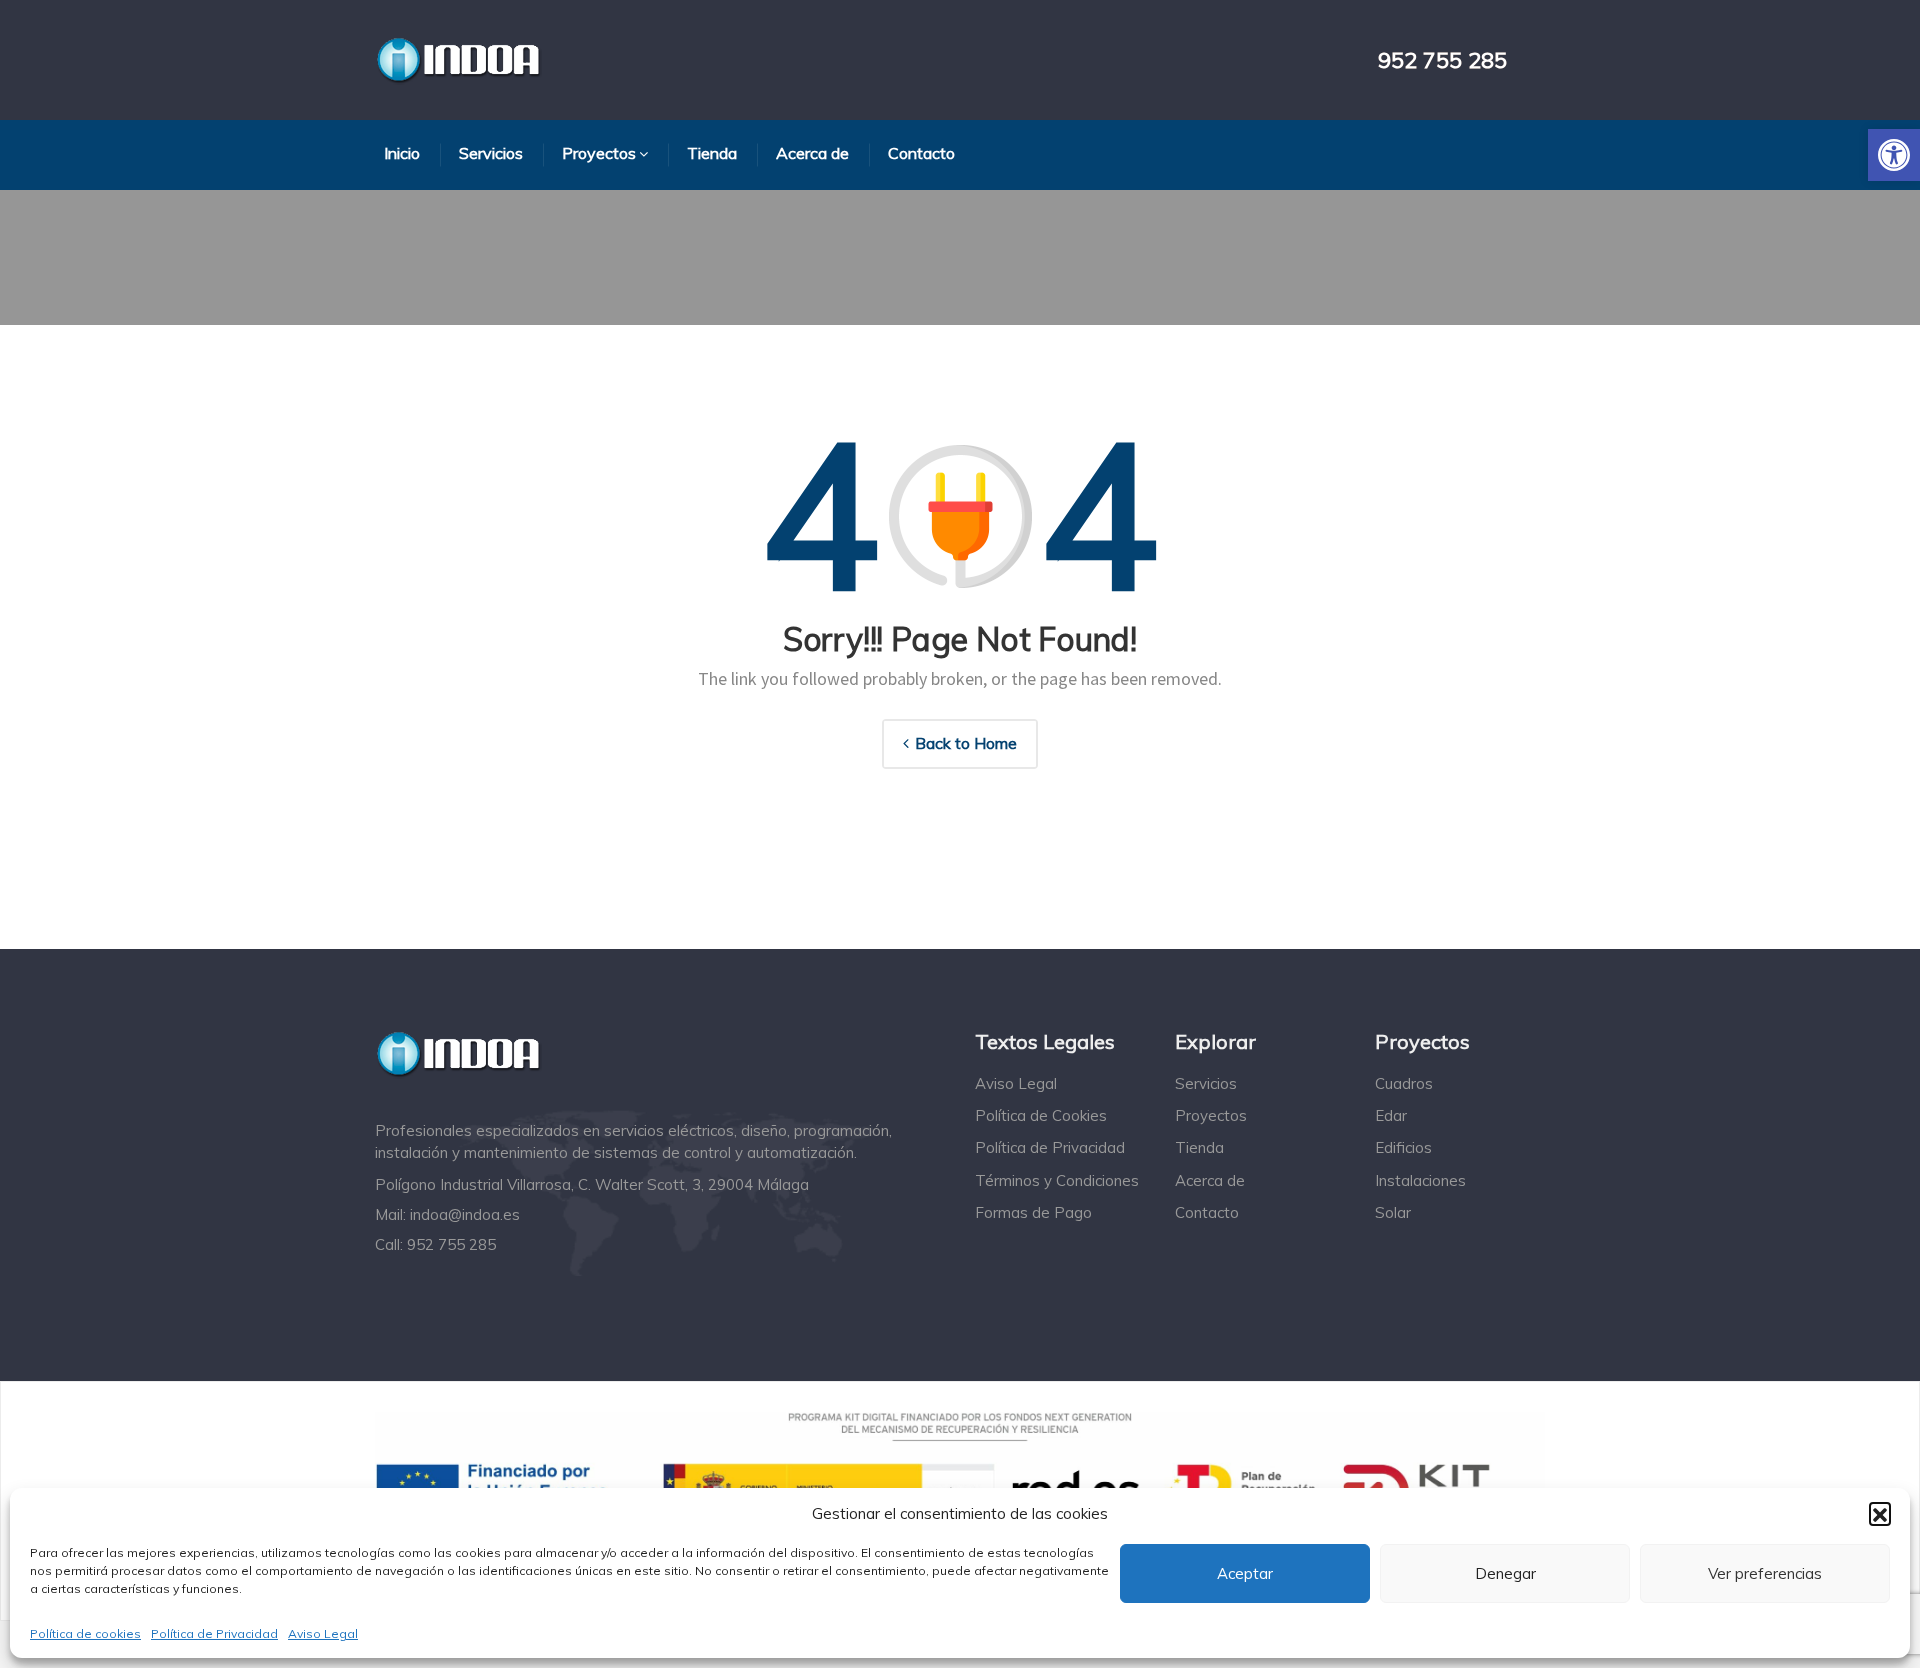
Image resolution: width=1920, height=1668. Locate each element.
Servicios (1206, 1083)
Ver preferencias (1765, 1573)
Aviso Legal (323, 1633)
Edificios (1403, 1147)
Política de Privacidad (214, 1633)
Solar (1393, 1212)
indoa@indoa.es (465, 1214)
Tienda (1199, 1147)
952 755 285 (1442, 60)
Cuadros (1404, 1083)
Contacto (1207, 1212)
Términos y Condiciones (1057, 1180)
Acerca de (1210, 1180)
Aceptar (1245, 1573)
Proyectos (1211, 1115)
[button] (1894, 155)
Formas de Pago (1033, 1212)
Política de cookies (85, 1633)
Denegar (1505, 1573)
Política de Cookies (1041, 1115)
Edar (1391, 1115)
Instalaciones (1420, 1180)
